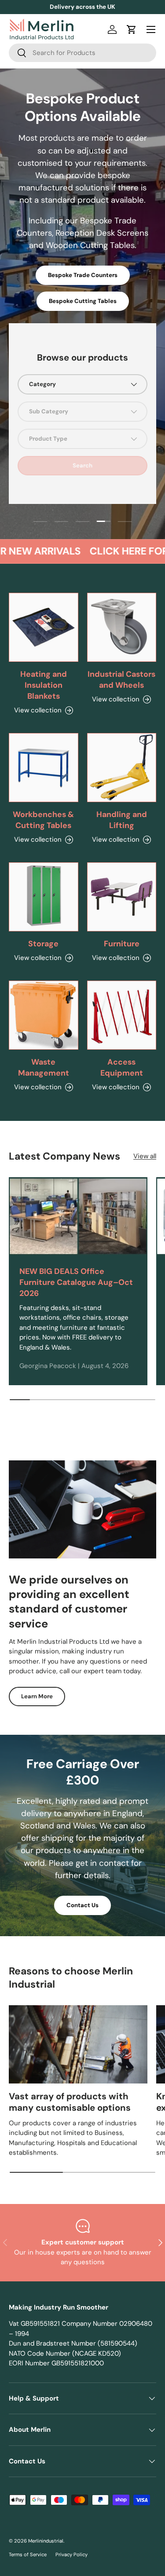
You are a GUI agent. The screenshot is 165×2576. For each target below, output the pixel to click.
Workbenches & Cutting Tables (43, 820)
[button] (132, 29)
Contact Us (82, 1905)
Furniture (122, 944)
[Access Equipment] (122, 1015)
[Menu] (151, 29)
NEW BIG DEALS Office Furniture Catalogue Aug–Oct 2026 (76, 1282)
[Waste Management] (44, 1015)
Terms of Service (28, 2554)
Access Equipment (122, 1067)
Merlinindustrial (46, 2541)
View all (145, 1156)
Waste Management (44, 1067)
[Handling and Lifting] (122, 768)
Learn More (37, 1696)
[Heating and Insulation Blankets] (44, 628)
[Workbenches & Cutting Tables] (44, 768)
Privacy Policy (71, 2554)
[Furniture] (122, 897)
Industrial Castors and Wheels (121, 680)
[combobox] (82, 53)
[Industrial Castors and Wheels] (122, 628)
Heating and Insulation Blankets (44, 685)
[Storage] (44, 897)
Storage (43, 944)
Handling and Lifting (122, 820)
